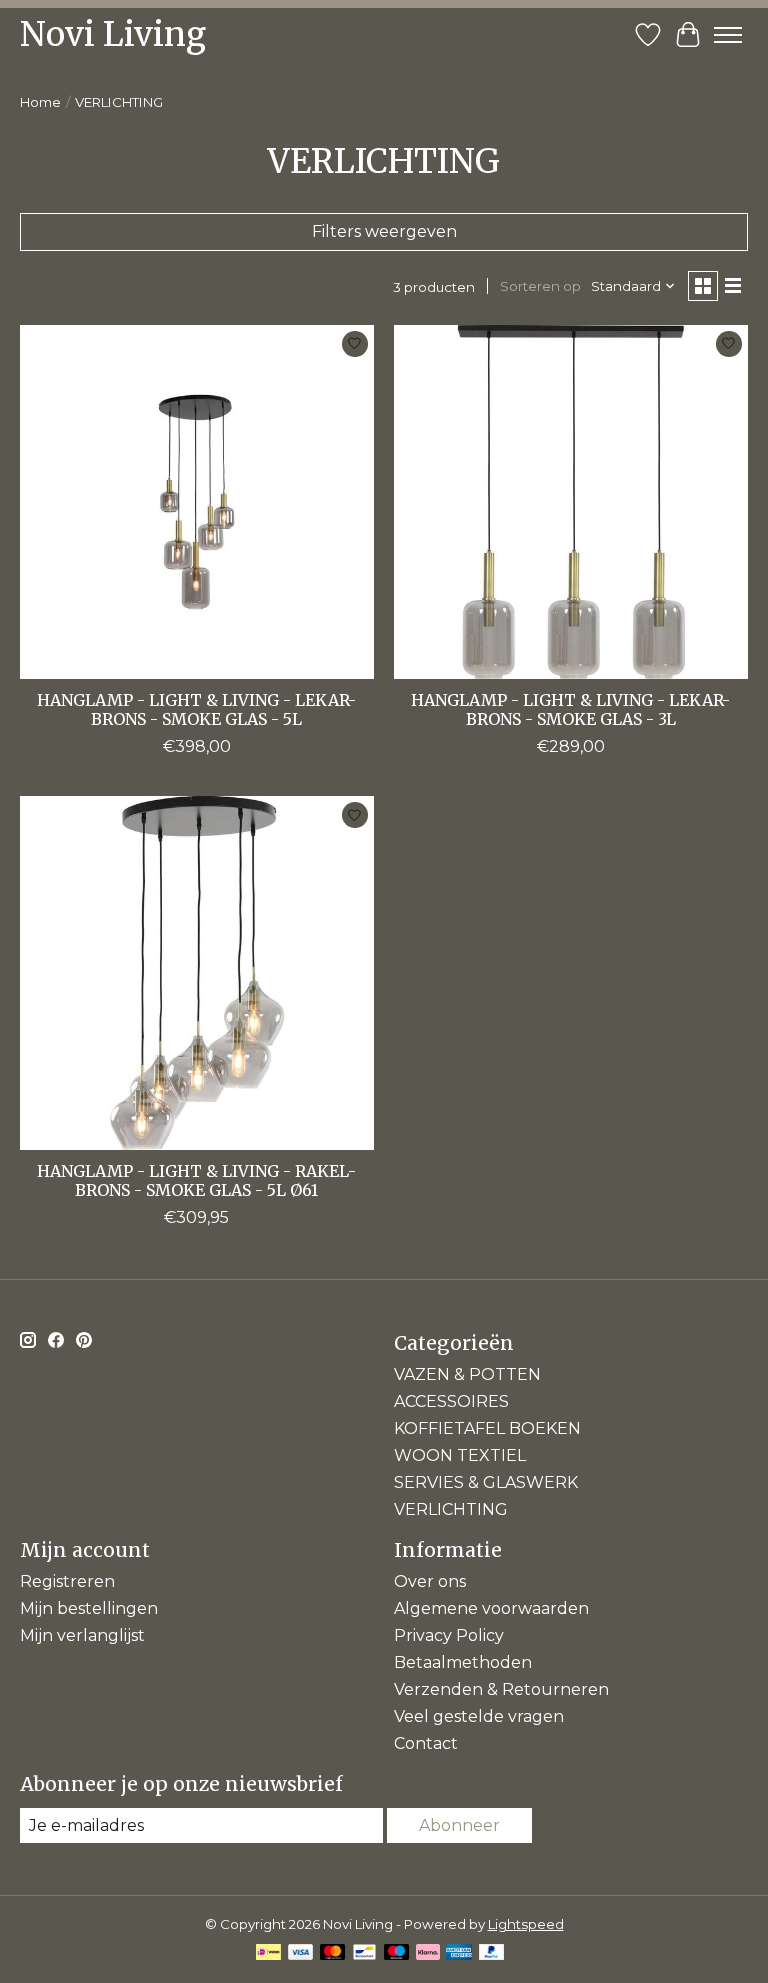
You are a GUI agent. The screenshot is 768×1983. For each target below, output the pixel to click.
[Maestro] (397, 1953)
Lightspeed (526, 1924)
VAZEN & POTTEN (467, 1374)
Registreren (67, 1581)
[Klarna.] (428, 1953)
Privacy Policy (449, 1635)
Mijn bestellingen (89, 1608)
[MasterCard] (333, 1953)
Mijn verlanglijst (82, 1635)
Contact (426, 1743)
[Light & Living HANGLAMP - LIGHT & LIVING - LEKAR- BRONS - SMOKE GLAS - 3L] (571, 502)
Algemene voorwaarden (491, 1608)
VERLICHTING (451, 1509)
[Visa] (301, 1953)
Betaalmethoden (463, 1662)
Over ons (430, 1581)
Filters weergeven (384, 231)
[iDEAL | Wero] (268, 1953)
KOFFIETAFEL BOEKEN (487, 1428)
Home (40, 102)
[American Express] (459, 1953)
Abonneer (459, 1825)
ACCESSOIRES (451, 1401)
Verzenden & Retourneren (501, 1689)
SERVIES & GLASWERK (486, 1482)
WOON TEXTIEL (460, 1455)
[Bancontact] (364, 1953)
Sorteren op (540, 286)
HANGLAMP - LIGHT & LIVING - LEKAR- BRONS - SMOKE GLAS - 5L (196, 709)
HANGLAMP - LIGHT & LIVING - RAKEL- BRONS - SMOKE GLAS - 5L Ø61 (196, 1180)
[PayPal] (492, 1953)
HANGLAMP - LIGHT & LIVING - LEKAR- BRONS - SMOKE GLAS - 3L (570, 709)
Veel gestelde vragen (479, 1716)
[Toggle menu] (728, 35)
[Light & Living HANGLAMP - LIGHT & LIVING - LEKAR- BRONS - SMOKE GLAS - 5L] (197, 502)
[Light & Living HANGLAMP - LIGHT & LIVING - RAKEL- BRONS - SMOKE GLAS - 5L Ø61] (197, 973)
